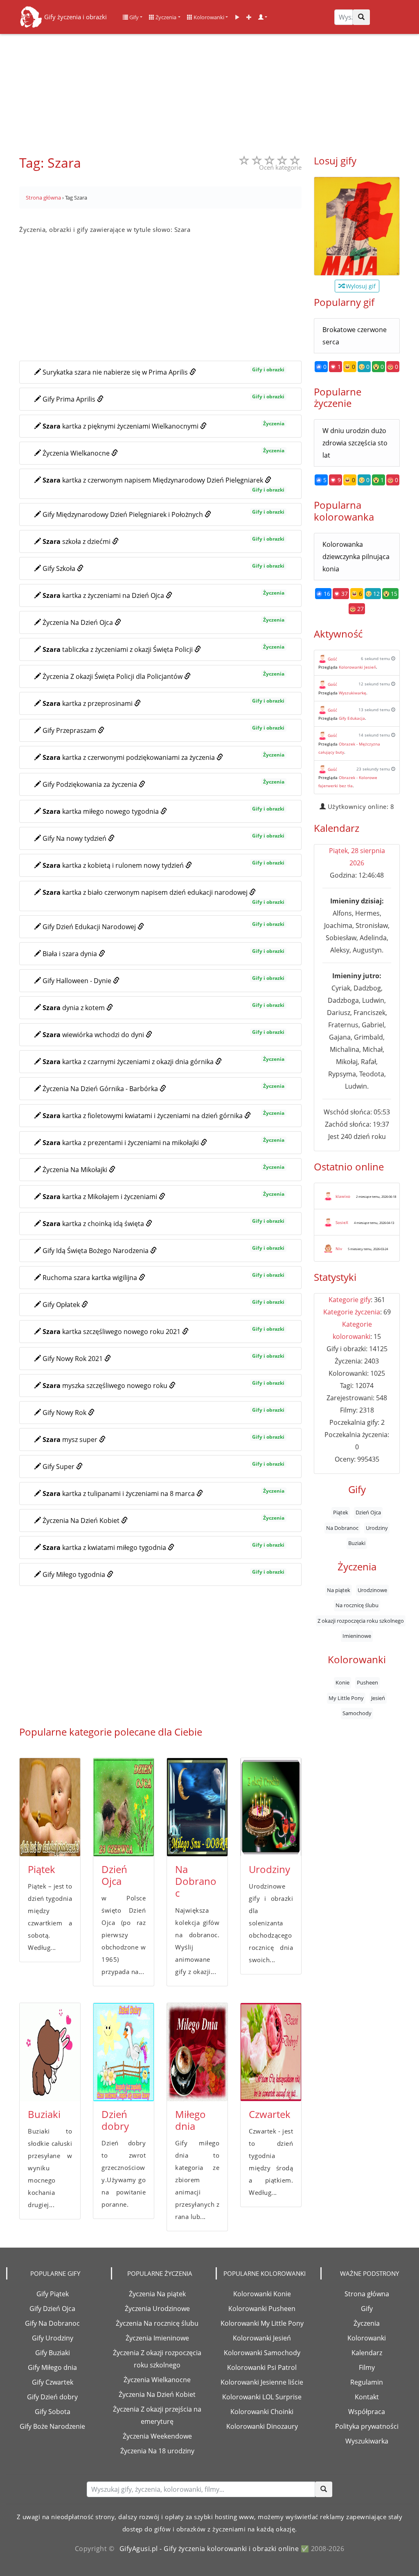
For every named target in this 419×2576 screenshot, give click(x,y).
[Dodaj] (249, 17)
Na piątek (339, 1590)
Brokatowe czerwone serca (355, 336)
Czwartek (270, 2114)
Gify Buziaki (53, 2353)
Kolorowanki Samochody (262, 2353)
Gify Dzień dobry (52, 2397)
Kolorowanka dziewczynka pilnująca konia (356, 557)
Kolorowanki (208, 17)
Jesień (378, 1698)
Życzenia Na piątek (157, 2294)
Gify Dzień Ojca (52, 2309)
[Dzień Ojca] (124, 1807)
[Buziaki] (50, 2052)
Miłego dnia (190, 2120)
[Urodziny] (271, 1807)
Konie (342, 1682)
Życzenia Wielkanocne (157, 2380)
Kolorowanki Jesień (357, 667)
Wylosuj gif (360, 286)
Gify (133, 17)
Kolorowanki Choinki (262, 2412)
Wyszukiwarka (367, 2441)
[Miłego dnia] (197, 2052)
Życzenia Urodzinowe (157, 2309)
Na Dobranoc (196, 1881)
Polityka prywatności (367, 2426)
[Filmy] (237, 17)
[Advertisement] (209, 90)
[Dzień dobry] (124, 2052)
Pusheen (367, 1682)
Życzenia (165, 17)
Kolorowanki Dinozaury (262, 2426)
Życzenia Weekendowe (157, 2436)
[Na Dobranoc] (197, 1807)
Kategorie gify (350, 1300)
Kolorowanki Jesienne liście (262, 2382)
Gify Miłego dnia (52, 2367)
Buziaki (44, 2114)
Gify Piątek (53, 2294)
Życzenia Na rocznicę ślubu (157, 2323)
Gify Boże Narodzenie (52, 2426)
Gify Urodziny (53, 2338)
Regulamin (367, 2382)
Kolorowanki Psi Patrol (262, 2367)
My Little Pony (346, 1698)
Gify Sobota (53, 2412)
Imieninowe (357, 1636)
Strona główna (367, 2294)
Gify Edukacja (352, 718)
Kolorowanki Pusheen (262, 2309)
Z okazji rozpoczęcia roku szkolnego (361, 1621)
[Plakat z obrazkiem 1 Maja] (357, 226)
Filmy (367, 2367)
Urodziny (269, 1869)
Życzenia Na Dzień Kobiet (157, 2394)
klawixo (343, 1196)
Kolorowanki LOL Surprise (262, 2397)
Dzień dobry (115, 2120)
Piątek (42, 1869)
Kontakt (367, 2397)
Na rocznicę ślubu (357, 1605)
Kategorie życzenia (352, 1312)
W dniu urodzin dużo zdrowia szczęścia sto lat (355, 443)
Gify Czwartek (53, 2382)
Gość (332, 659)
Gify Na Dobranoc (52, 2323)
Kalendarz (367, 2353)
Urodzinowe (372, 1590)
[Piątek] (50, 1807)
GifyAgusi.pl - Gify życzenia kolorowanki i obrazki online (209, 2549)
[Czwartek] (271, 2052)
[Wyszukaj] (361, 17)
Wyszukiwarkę (353, 693)
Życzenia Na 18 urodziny (157, 2451)
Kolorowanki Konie (262, 2294)
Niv (339, 1249)
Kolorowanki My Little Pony (262, 2323)
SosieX (342, 1222)
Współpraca (367, 2412)
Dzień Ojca (114, 1875)
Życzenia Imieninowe (157, 2338)
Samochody (357, 1713)
